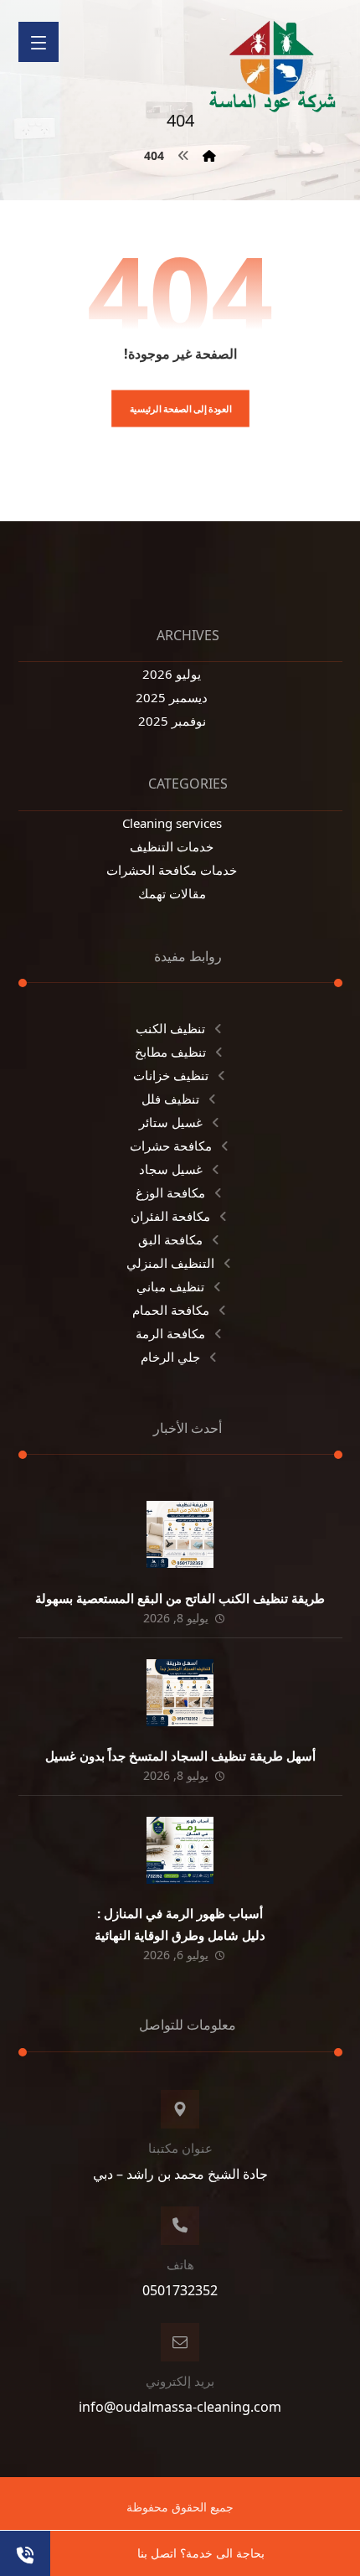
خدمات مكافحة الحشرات (172, 870)
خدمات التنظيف (172, 846)
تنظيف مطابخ (170, 1052)
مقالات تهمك (172, 893)
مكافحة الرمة (170, 1333)
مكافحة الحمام (171, 1310)
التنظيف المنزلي (170, 1263)
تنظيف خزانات (171, 1075)
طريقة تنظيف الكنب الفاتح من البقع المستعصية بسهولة (180, 1598)
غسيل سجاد (171, 1169)
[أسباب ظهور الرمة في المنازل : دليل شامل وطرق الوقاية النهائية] (180, 1850)
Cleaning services (172, 823)
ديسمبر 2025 (172, 697)
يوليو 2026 (172, 674)
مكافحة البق (170, 1239)
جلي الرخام (170, 1357)
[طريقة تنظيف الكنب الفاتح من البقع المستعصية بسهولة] (180, 1534)
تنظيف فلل (170, 1099)
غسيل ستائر (171, 1122)
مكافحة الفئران (170, 1216)
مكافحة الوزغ (170, 1192)
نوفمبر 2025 (172, 721)
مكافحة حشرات (171, 1146)
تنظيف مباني (170, 1286)
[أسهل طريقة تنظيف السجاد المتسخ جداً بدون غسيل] (180, 1693)
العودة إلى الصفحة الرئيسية (180, 409)
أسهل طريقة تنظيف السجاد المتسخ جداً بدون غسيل (180, 1756)
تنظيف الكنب (170, 1028)
